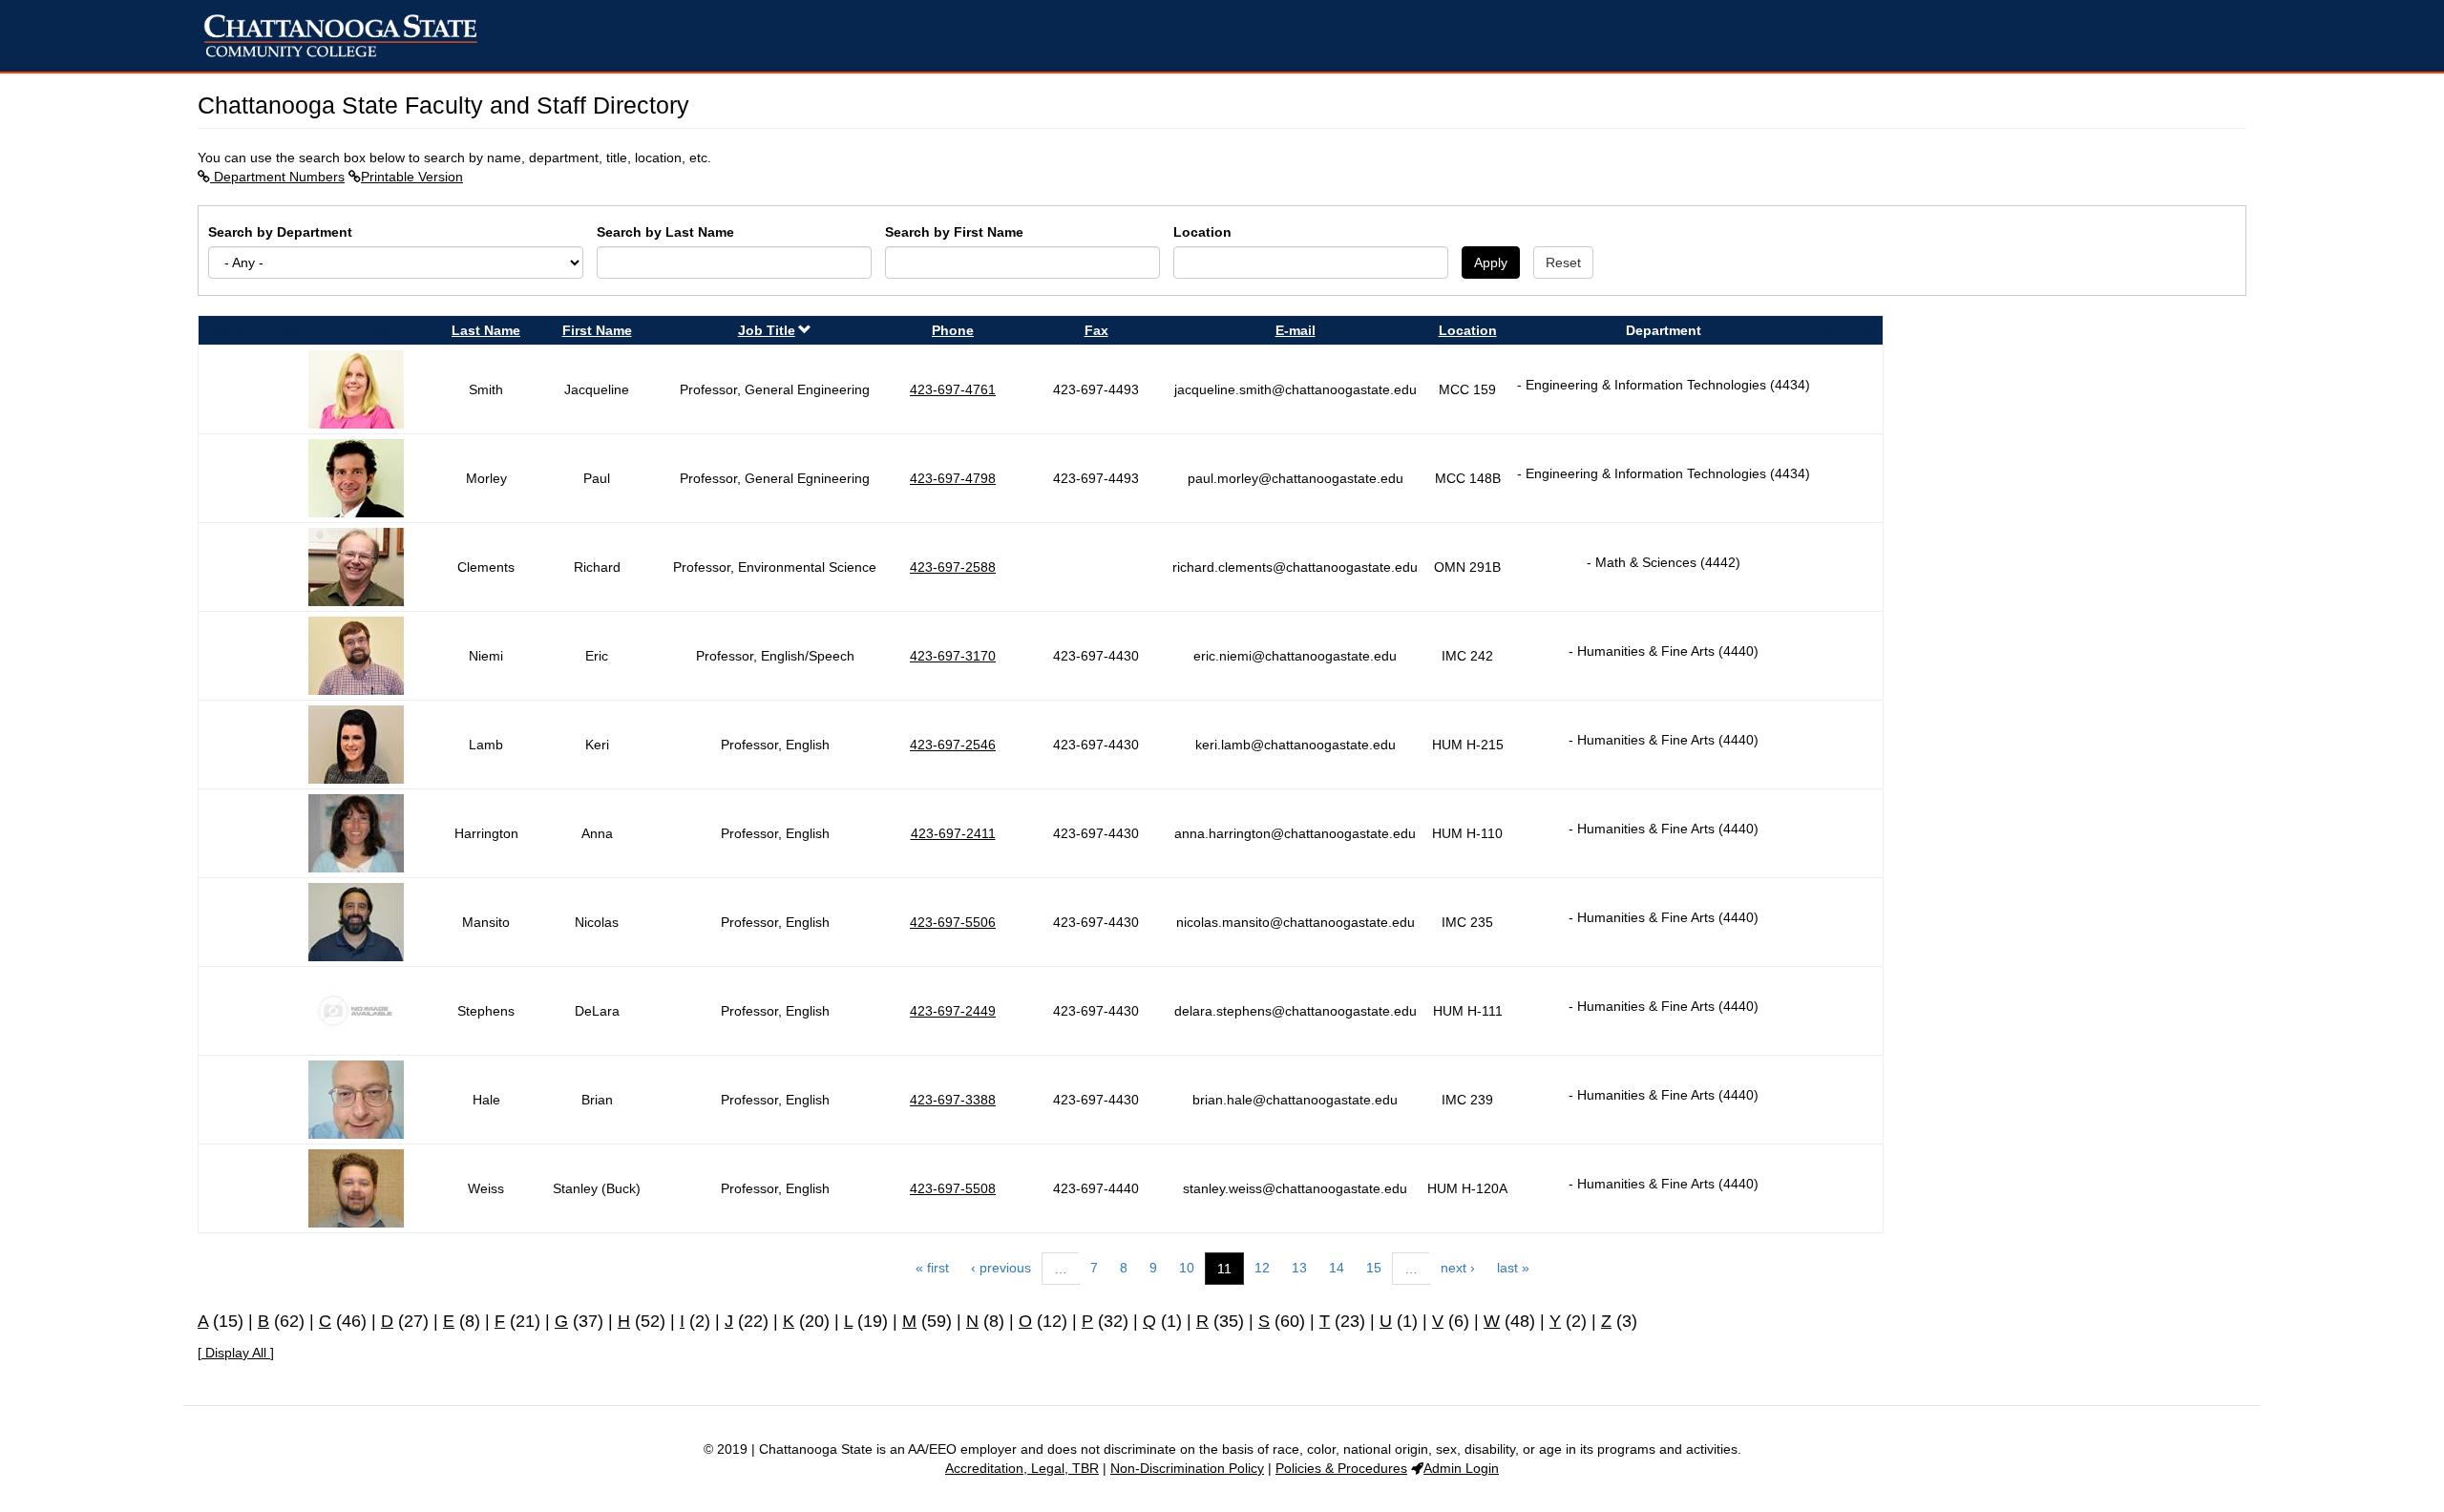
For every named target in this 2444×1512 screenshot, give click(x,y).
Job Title (767, 330)
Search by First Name (954, 232)
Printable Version (412, 177)
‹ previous (1001, 1268)
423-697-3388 (953, 1100)
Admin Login (1461, 1468)
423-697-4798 (953, 478)
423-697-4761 (953, 389)
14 (1337, 1268)
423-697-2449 (953, 1011)
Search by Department (280, 232)
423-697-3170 (953, 656)
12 (1262, 1268)
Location (1202, 232)
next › (1458, 1268)
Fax (1096, 330)
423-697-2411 (953, 833)
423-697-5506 (953, 922)
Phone (953, 330)
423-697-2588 (953, 567)
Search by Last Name (665, 232)
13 (1299, 1268)
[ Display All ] (236, 1353)
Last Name (486, 330)
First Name (597, 330)
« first (932, 1268)
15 (1374, 1268)
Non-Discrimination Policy (1187, 1468)
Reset (1563, 262)
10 (1187, 1268)
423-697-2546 (953, 745)
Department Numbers (277, 177)
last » (1513, 1268)
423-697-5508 (953, 1188)
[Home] (348, 36)
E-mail (1296, 330)
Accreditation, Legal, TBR (1022, 1468)
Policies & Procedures (1341, 1468)
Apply (1491, 262)
